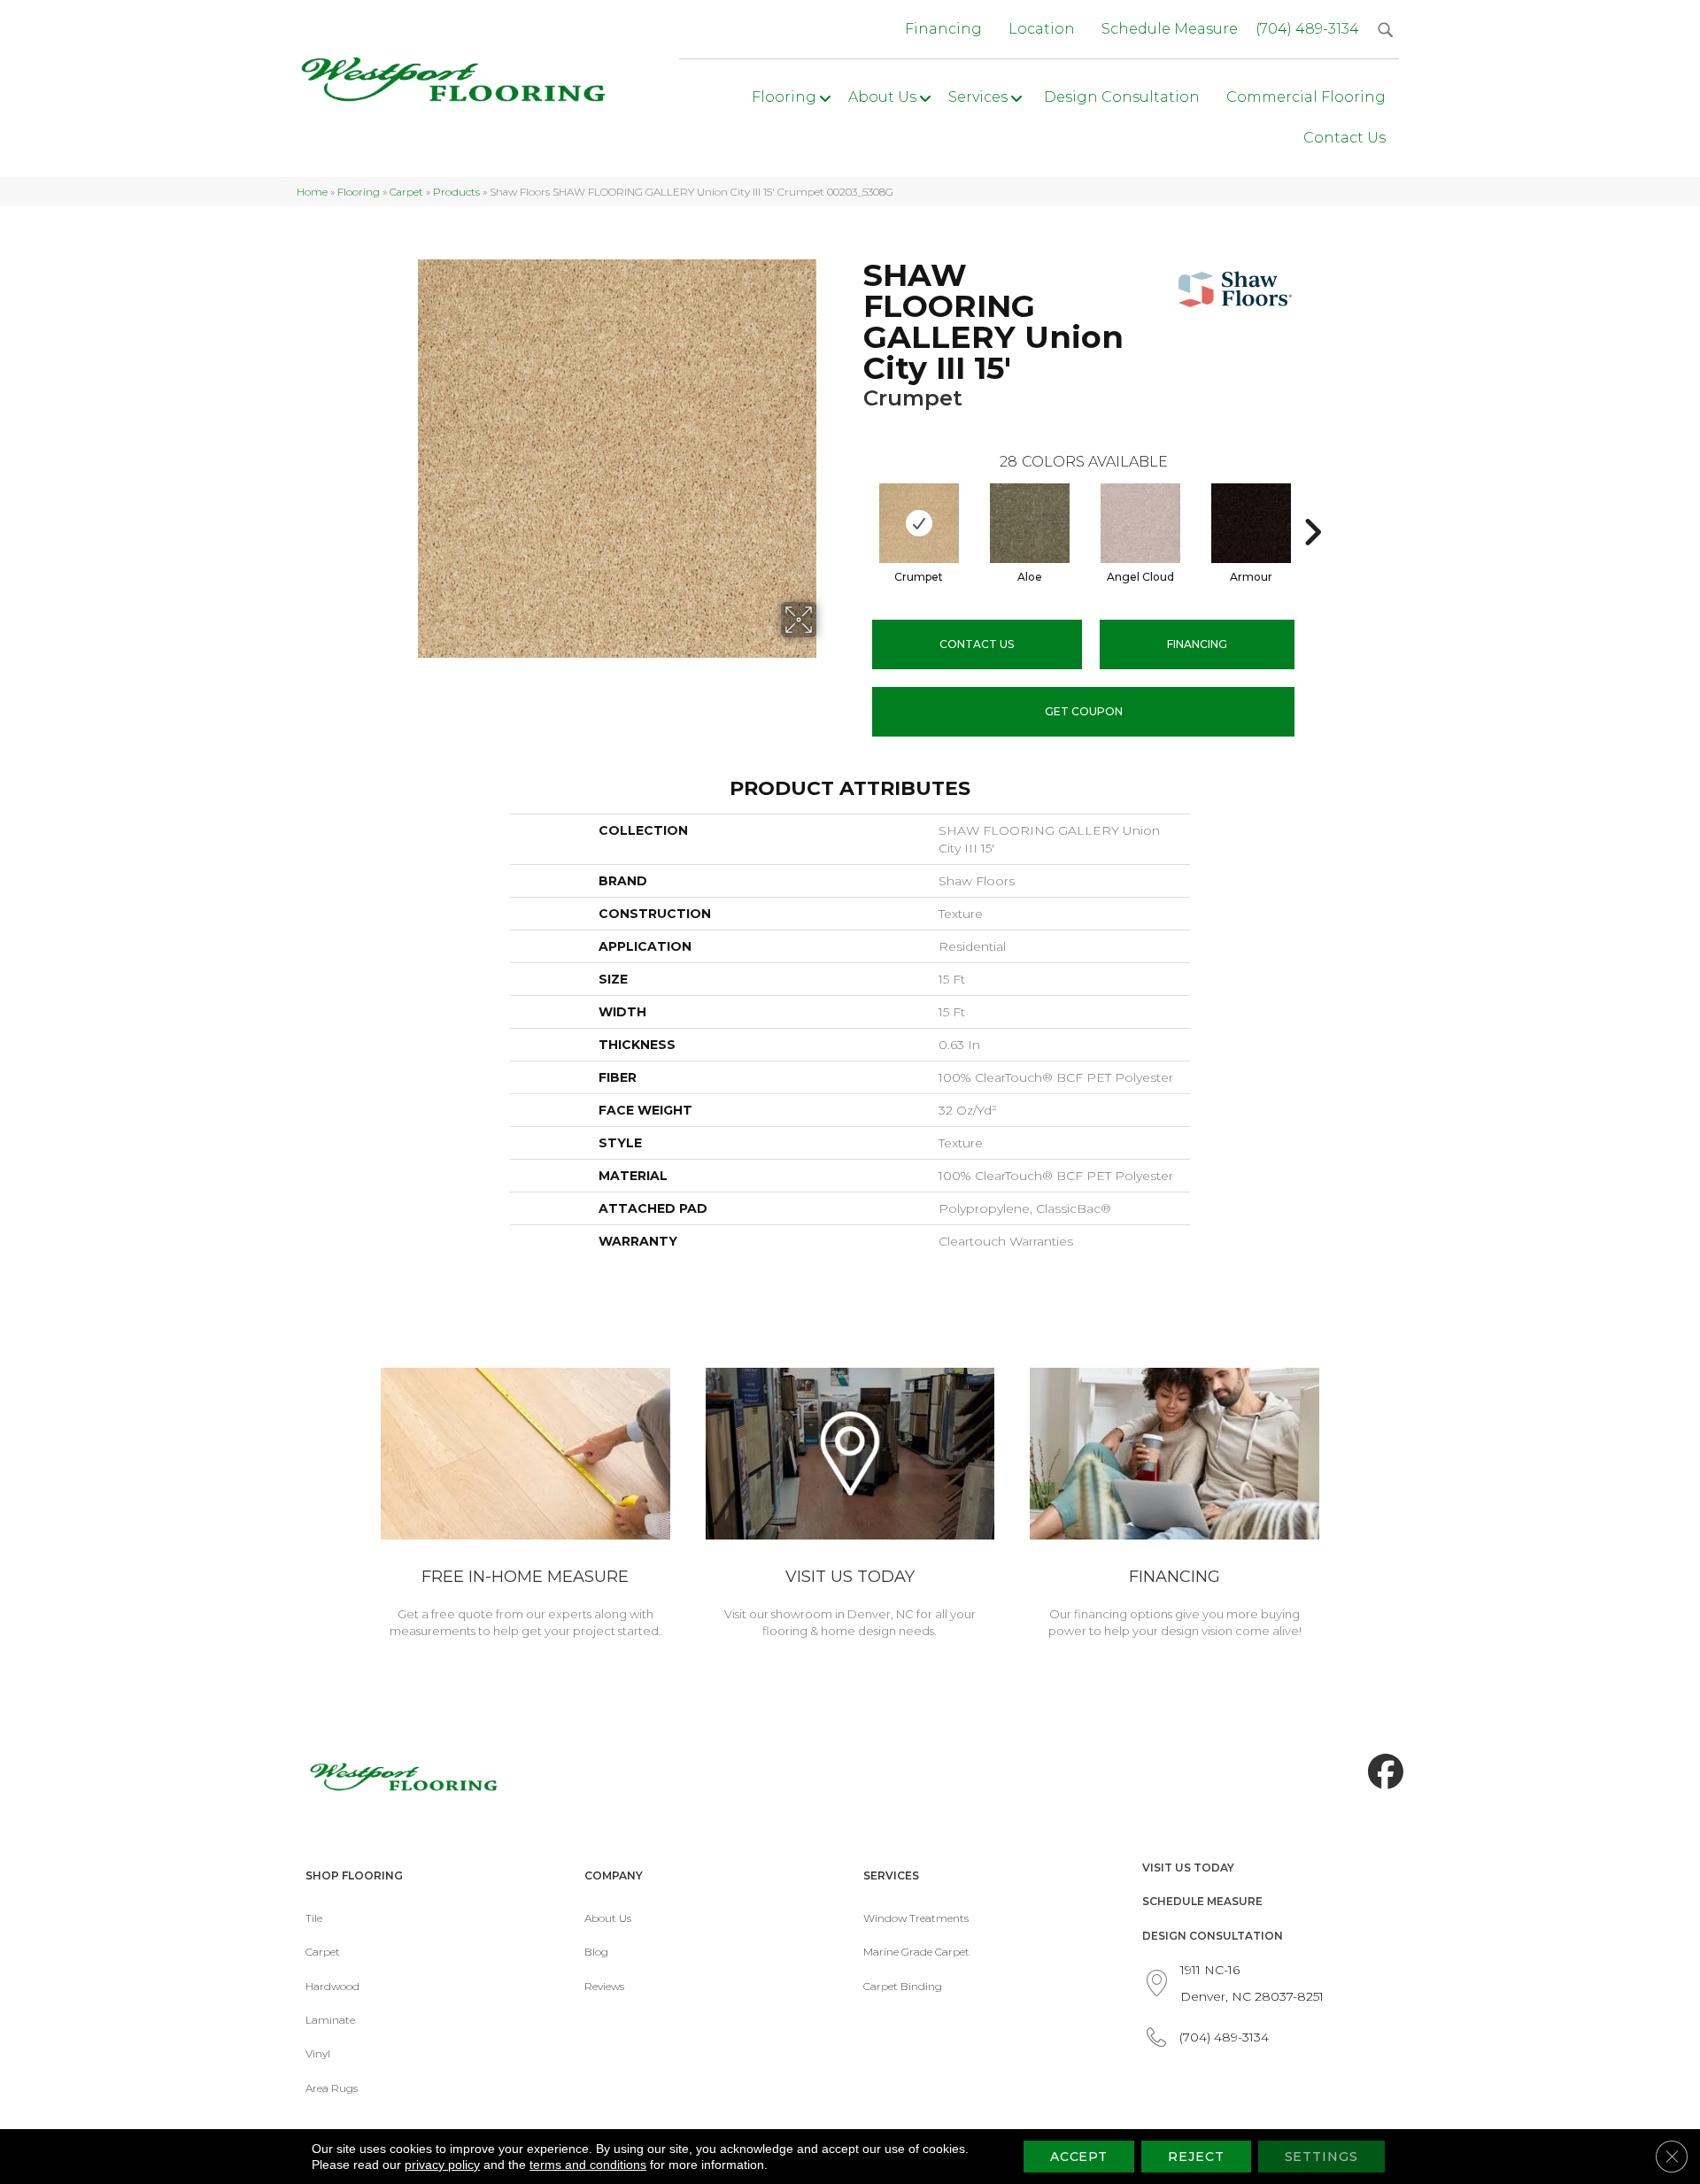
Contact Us (977, 644)
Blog (596, 1952)
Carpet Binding (903, 1986)
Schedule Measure (1202, 1901)
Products (456, 192)
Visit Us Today (1188, 1868)
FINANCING (1197, 644)
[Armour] (1251, 523)
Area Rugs (332, 2088)
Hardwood (332, 1986)
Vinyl (318, 2053)
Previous (854, 505)
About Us (608, 1918)
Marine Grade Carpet (916, 1952)
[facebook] (1381, 1772)
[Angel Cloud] (1140, 523)
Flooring (359, 192)
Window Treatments (916, 1918)
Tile (314, 1918)
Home (312, 192)
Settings (1321, 2157)
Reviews (604, 1986)
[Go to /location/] (850, 1506)
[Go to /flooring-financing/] (1175, 1506)
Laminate (330, 2020)
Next (1312, 505)
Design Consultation (1213, 1936)
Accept (1079, 2157)
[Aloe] (1030, 523)
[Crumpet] (919, 523)
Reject (1196, 2157)
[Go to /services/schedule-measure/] (525, 1506)
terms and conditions (588, 2165)
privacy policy (442, 2165)
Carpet (406, 192)
